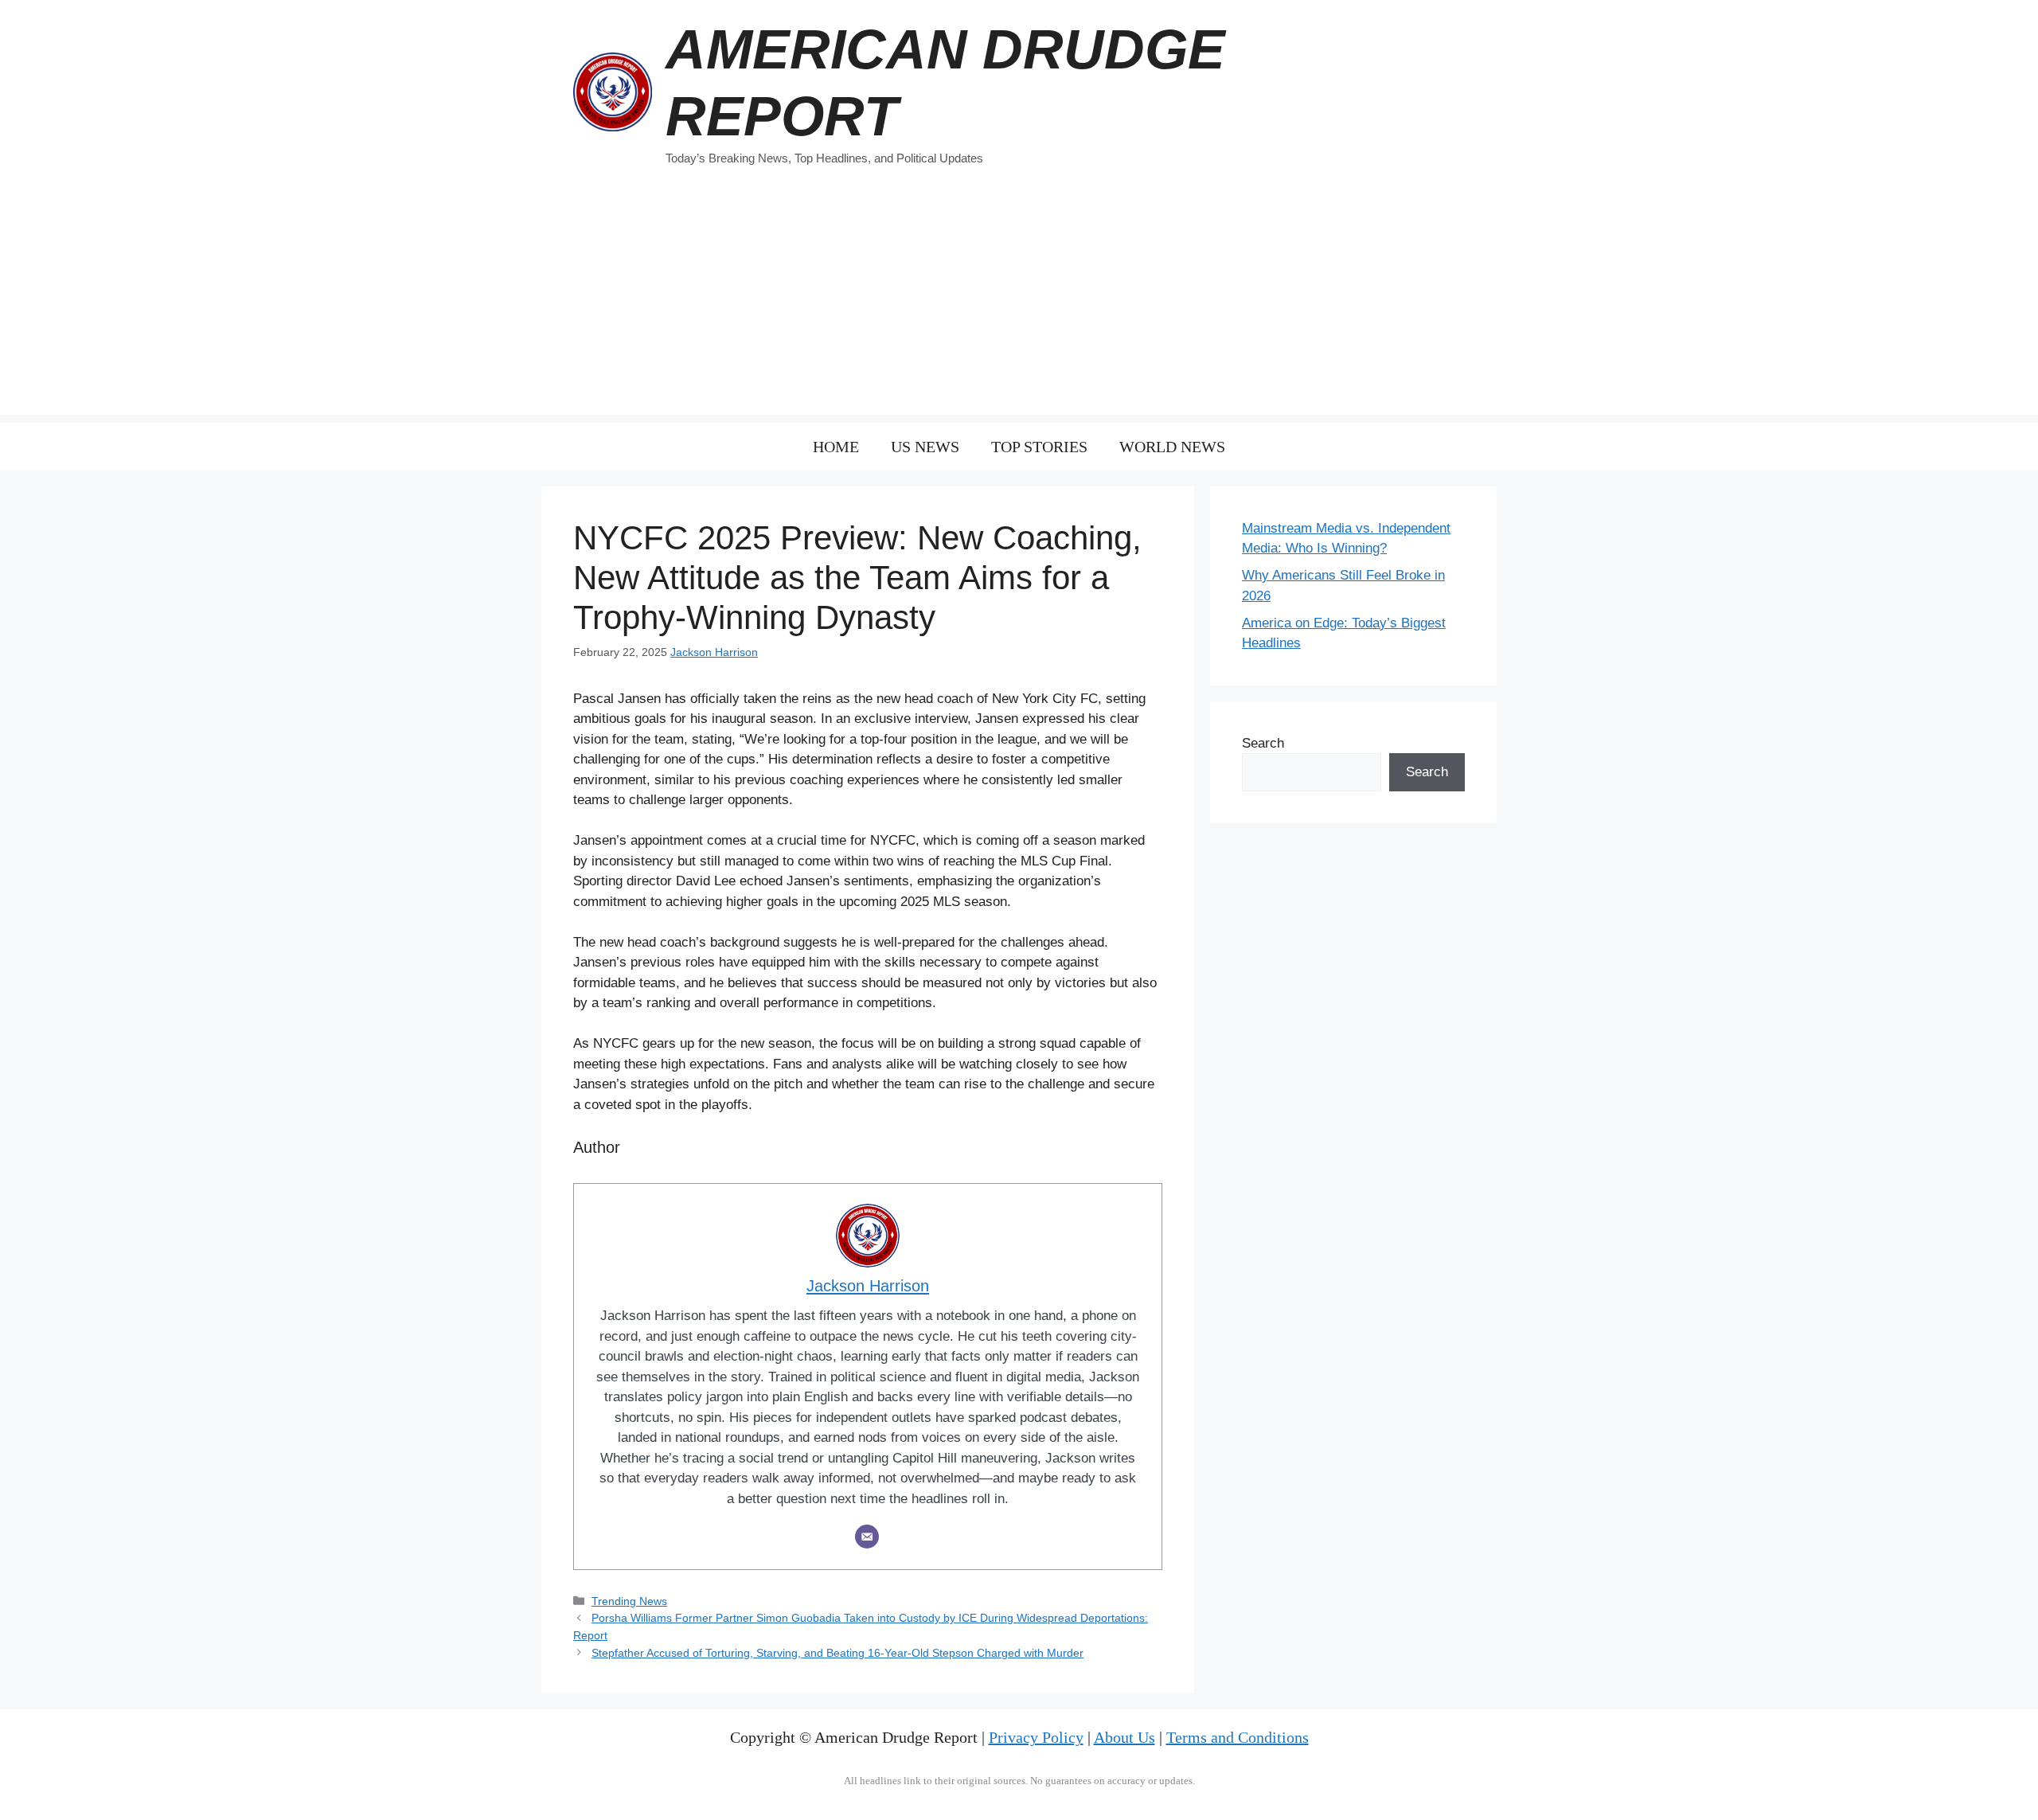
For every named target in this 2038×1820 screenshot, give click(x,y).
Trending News (629, 1601)
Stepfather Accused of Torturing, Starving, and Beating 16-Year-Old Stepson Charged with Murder (837, 1653)
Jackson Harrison (714, 652)
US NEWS (925, 447)
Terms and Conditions (1238, 1737)
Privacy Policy (1036, 1737)
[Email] (867, 1537)
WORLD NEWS (1172, 447)
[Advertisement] (1019, 303)
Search (1263, 743)
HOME (836, 447)
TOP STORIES (1039, 447)
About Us (1124, 1737)
